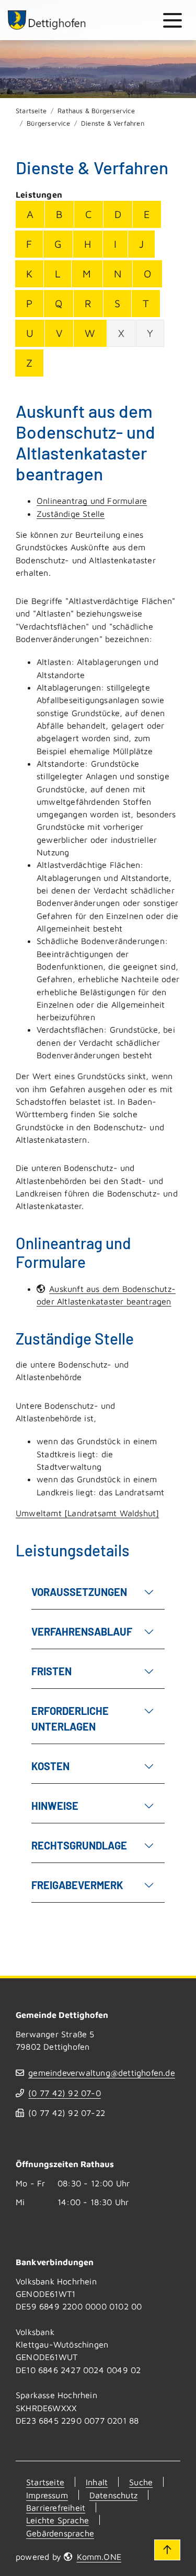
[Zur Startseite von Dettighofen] (47, 20)
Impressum (47, 2495)
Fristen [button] (51, 1671)
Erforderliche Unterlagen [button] (70, 1719)
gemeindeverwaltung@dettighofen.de (102, 2072)
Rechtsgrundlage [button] (79, 1845)
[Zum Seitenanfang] (167, 2550)
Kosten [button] (50, 1766)
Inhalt (97, 2482)
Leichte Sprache (57, 2520)
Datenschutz (113, 2495)
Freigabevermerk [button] (77, 1885)
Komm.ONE (99, 2556)
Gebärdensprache (60, 2533)
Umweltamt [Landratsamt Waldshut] (87, 1513)
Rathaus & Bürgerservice (96, 111)
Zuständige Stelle (71, 513)
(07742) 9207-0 (64, 2093)
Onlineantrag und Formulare (92, 500)
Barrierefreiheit (56, 2507)
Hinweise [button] (55, 1806)
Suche (141, 2482)
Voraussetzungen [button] (79, 1592)
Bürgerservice (48, 123)
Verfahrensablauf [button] (82, 1631)
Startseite (31, 111)
